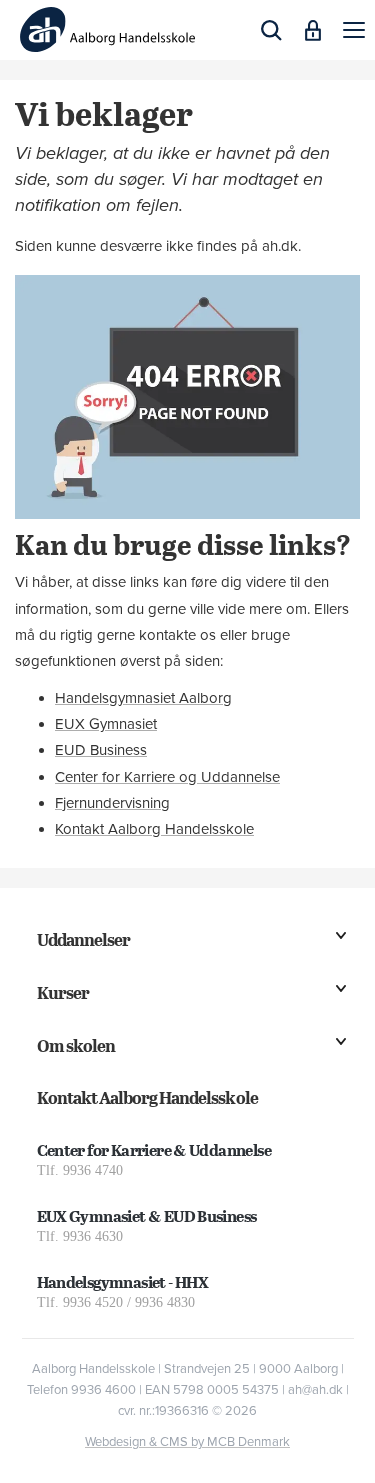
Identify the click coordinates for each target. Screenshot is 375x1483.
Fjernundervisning (112, 803)
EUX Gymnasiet (106, 724)
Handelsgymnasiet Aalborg (143, 698)
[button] (354, 30)
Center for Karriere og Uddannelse (167, 777)
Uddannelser (83, 939)
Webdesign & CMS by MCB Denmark (187, 1442)
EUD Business (101, 750)
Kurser (63, 992)
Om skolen (76, 1045)
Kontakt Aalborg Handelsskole (154, 829)
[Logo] (107, 29)
